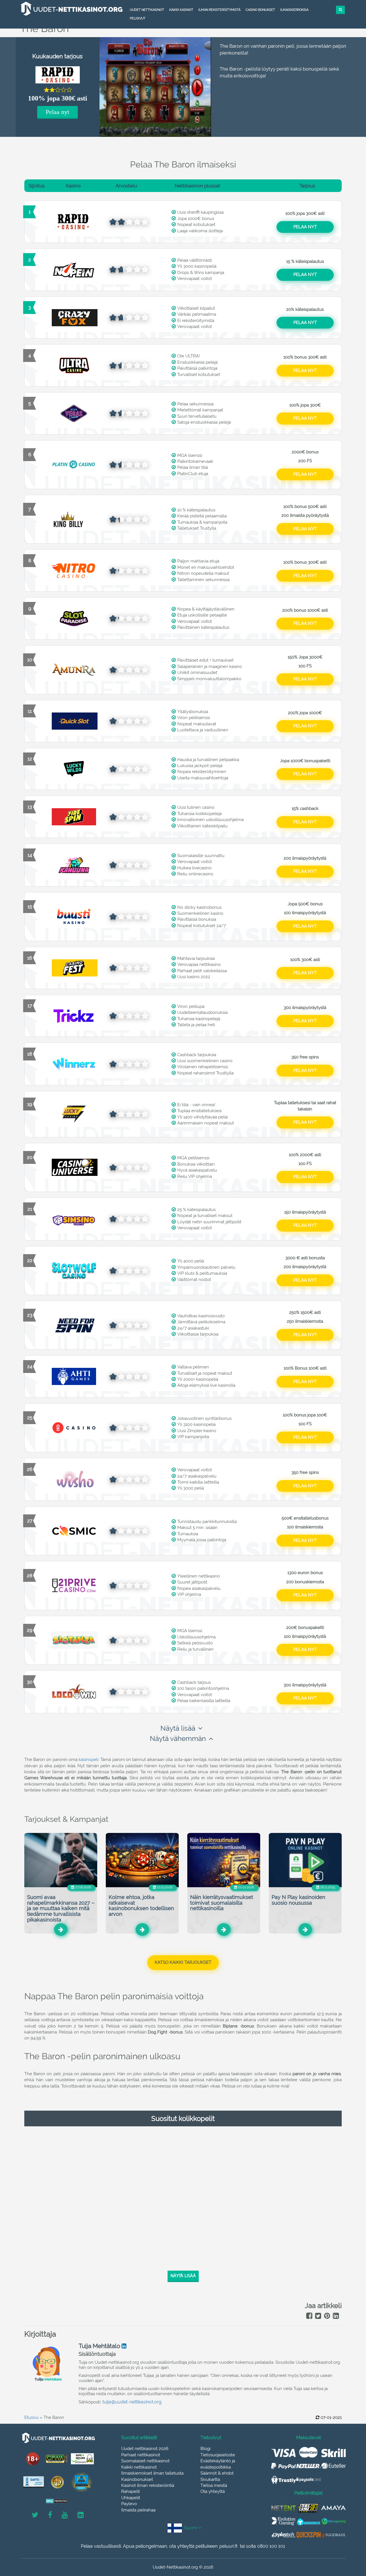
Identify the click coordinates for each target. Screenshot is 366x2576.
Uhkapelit (131, 2498)
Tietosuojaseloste (218, 2455)
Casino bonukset (260, 10)
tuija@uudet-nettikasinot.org (132, 2402)
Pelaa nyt (57, 112)
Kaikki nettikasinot (139, 2467)
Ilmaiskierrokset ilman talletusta (152, 2473)
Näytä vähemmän (178, 1739)
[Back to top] (349, 2540)
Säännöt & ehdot (217, 2473)
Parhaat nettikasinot (141, 2455)
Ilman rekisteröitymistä (219, 10)
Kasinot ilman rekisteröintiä (148, 2485)
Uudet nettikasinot (147, 10)
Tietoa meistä (214, 2485)
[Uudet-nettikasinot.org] (71, 9)
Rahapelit (131, 2491)
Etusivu (31, 2417)
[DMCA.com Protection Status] (57, 2501)
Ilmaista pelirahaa (138, 2510)
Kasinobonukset (137, 2479)
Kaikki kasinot (181, 10)
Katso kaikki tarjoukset (183, 1962)
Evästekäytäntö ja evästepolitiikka (218, 2464)
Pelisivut (138, 18)
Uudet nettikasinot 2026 (145, 2449)
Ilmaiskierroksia (294, 10)
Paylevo (129, 2504)
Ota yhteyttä (213, 2491)
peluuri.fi (228, 2546)
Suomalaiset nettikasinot (145, 2461)
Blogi (205, 2449)
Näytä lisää (178, 1728)
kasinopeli (88, 1760)
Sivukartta (210, 2479)
